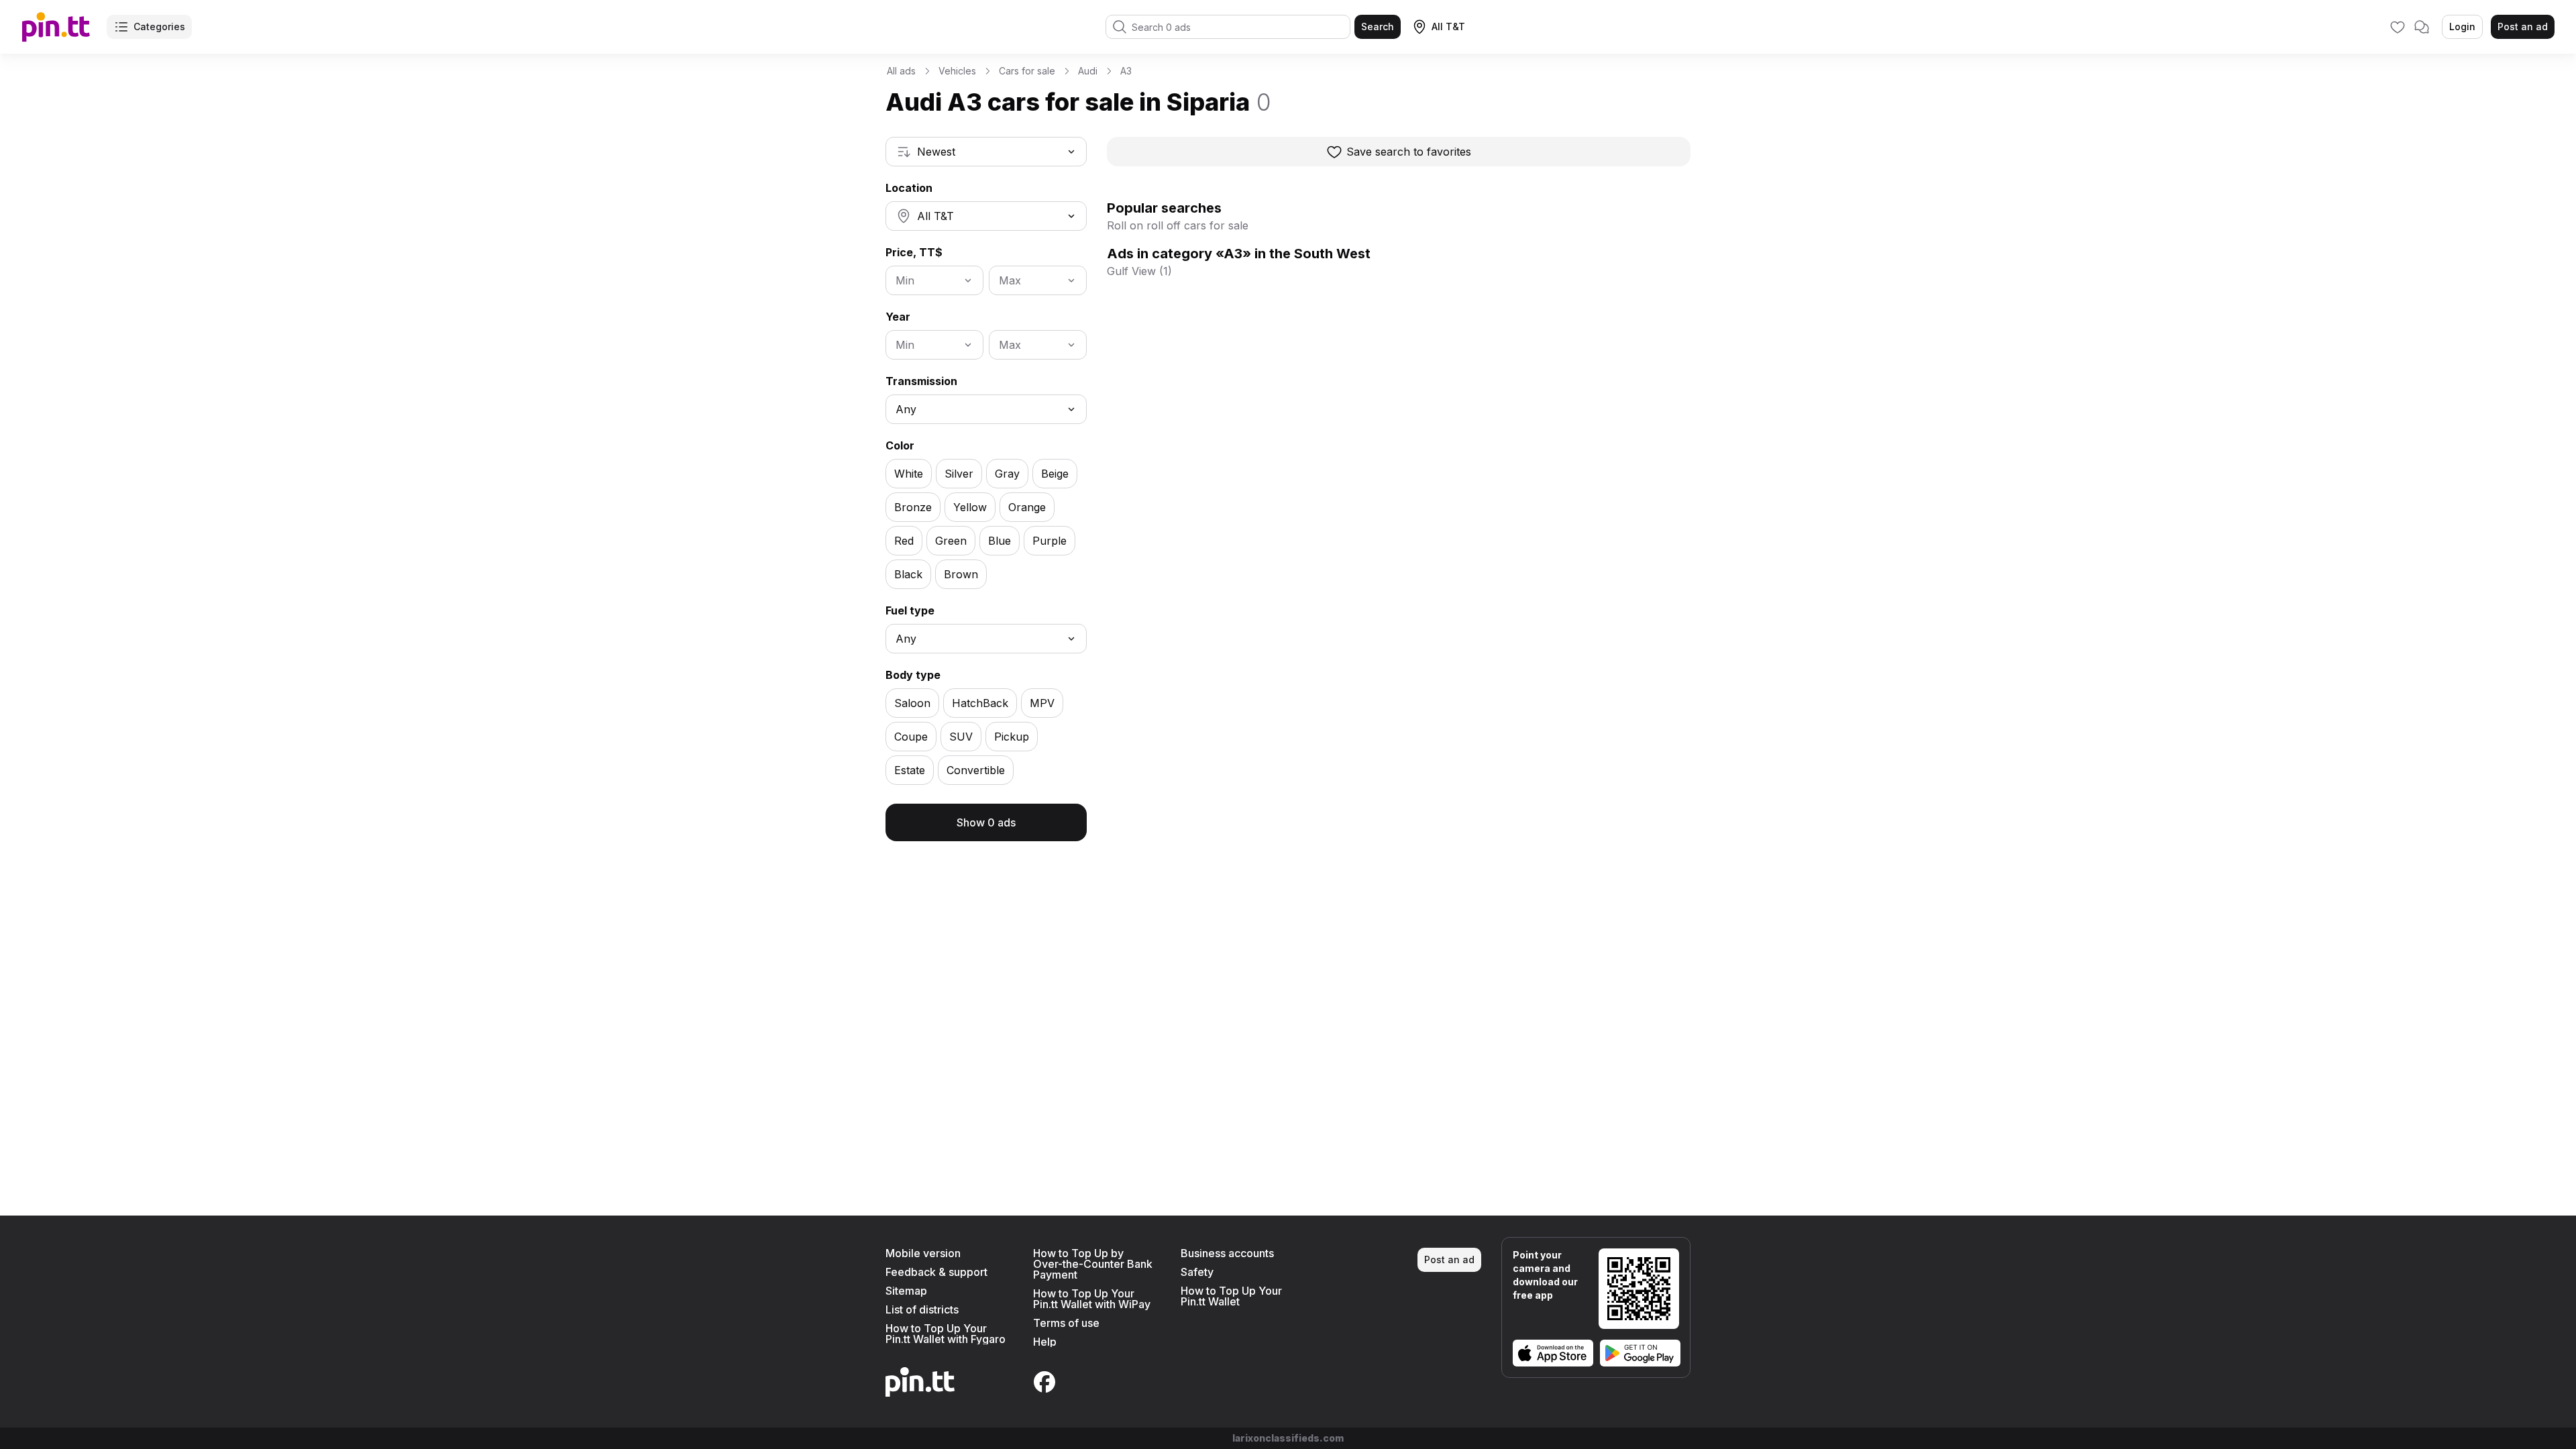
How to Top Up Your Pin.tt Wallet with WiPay (1092, 1299)
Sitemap (906, 1291)
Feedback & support (936, 1272)
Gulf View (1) (1139, 271)
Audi (1088, 71)
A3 (1126, 71)
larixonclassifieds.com (1288, 1438)
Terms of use (1066, 1323)
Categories (159, 26)
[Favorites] (2398, 27)
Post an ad (2523, 26)
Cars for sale (1027, 71)
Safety (1197, 1272)
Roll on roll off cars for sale (1178, 225)
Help (1045, 1342)
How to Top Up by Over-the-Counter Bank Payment (1093, 1264)
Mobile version (923, 1253)
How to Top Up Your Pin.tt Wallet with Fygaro (946, 1334)
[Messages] (2422, 27)
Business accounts (1227, 1253)
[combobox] (986, 152)
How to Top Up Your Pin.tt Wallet (1231, 1296)
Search (1378, 26)
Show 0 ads (986, 822)
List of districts (922, 1309)
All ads (901, 71)
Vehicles (957, 71)
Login (2462, 26)
